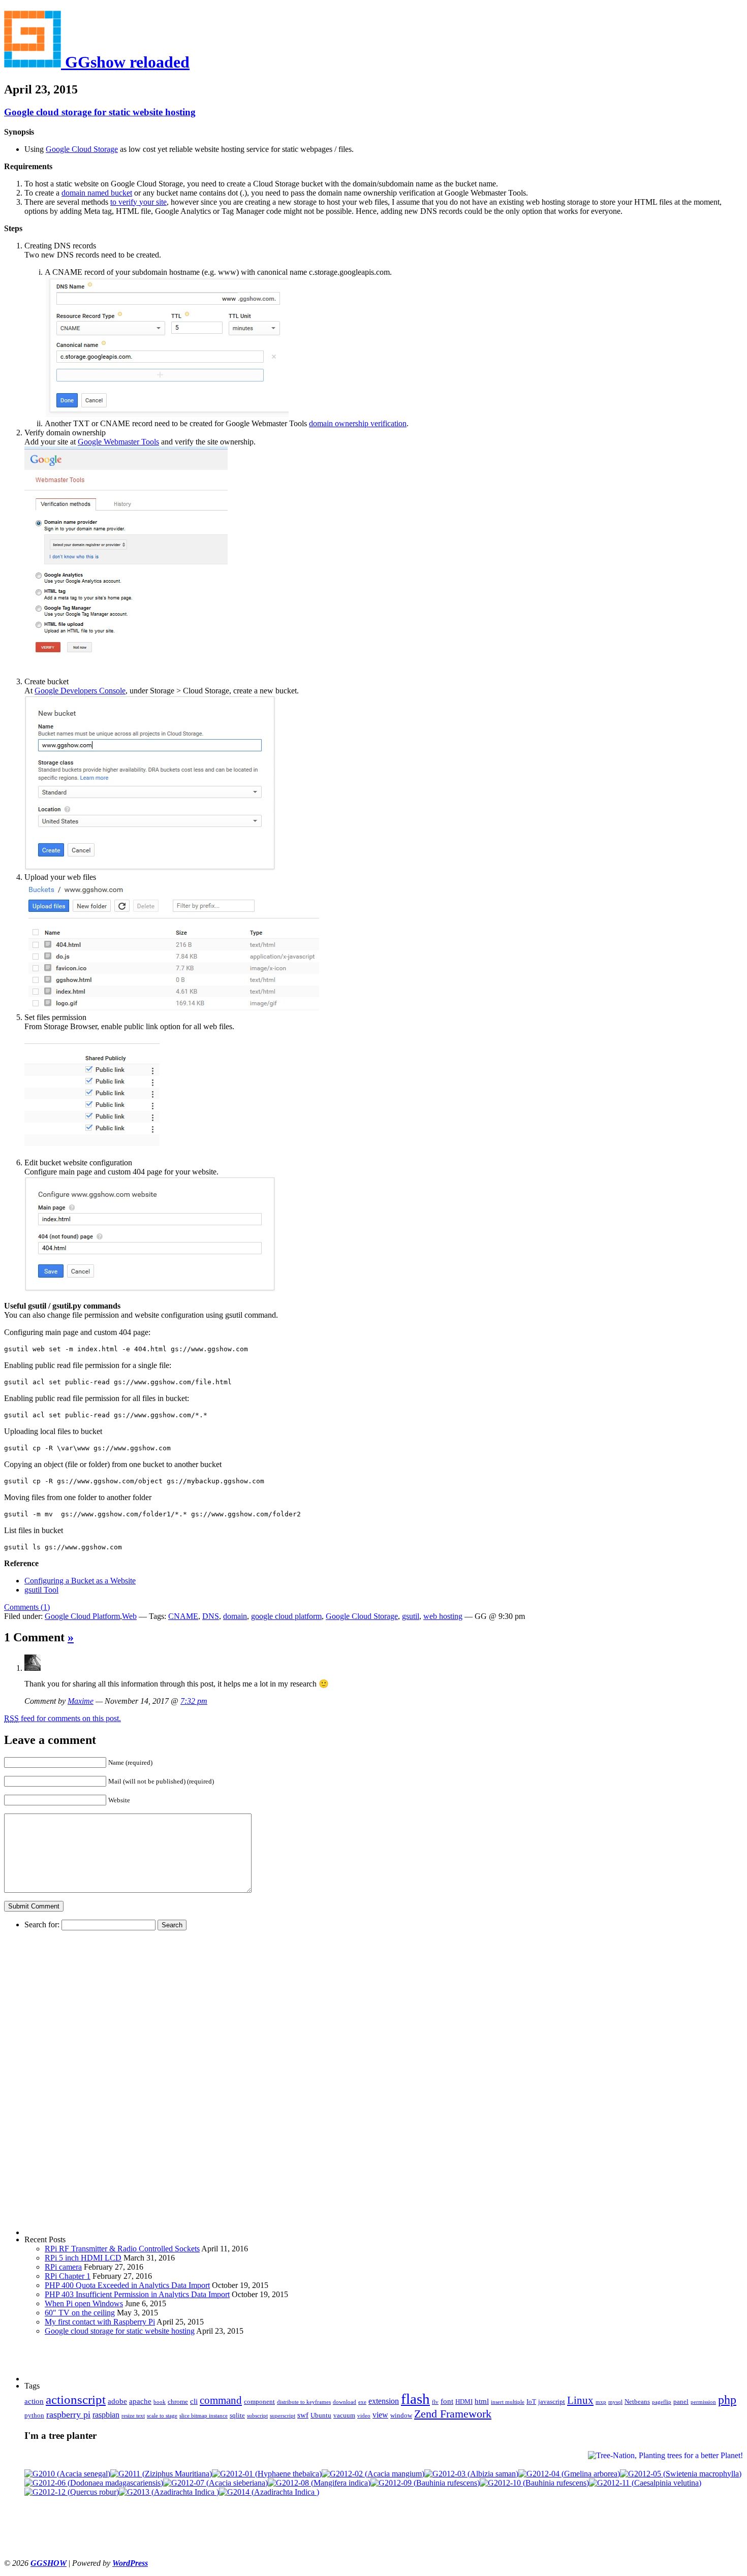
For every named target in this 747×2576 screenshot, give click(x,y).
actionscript (76, 2399)
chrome (178, 2402)
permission (703, 2402)
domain (235, 1616)
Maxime (81, 1701)
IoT (531, 2402)
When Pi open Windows (84, 2303)
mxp (601, 2402)
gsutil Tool (41, 1590)
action (34, 2401)
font (447, 2401)
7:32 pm (194, 1701)
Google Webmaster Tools (118, 442)
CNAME (183, 1616)
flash (415, 2399)
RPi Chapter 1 (68, 2276)
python (34, 2415)
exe (362, 2402)
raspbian (106, 2415)
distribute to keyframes (304, 2402)
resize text (133, 2416)
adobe (117, 2401)
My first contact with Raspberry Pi (100, 2322)
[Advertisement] (65, 2083)
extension (384, 2401)
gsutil (411, 1616)
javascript (552, 2402)
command (221, 2400)
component (259, 2402)
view (380, 2415)
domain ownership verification (358, 423)
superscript (283, 2416)
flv (435, 2402)
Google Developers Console (80, 691)
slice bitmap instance (204, 2416)
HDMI (464, 2402)
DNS (211, 1616)
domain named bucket (97, 193)
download (345, 2402)
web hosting (443, 1616)
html (482, 2401)
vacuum (344, 2415)
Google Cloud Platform (82, 1616)
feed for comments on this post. (63, 1718)
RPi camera (63, 2267)
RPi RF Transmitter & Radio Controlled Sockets (122, 2249)
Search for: (42, 1925)
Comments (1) (27, 1607)
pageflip (662, 2402)
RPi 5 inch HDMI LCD (83, 2258)
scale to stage (162, 2416)
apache (140, 2401)
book (160, 2402)
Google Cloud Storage (82, 149)
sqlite (237, 2415)
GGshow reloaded (125, 62)
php (727, 2400)
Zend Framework (453, 2414)
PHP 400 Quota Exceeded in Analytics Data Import (127, 2285)
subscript (257, 2416)
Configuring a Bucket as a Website (80, 1581)
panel (681, 2402)
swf (303, 2415)
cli (194, 2401)
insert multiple (508, 2402)
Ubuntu (321, 2415)
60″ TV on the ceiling (80, 2313)
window (401, 2415)
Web (129, 1616)
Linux (580, 2400)
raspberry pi (68, 2414)
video (364, 2416)
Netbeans (637, 2402)
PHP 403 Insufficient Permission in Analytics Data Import (137, 2294)
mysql (615, 2402)
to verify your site (138, 202)
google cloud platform (286, 1616)
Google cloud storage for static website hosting (100, 112)
